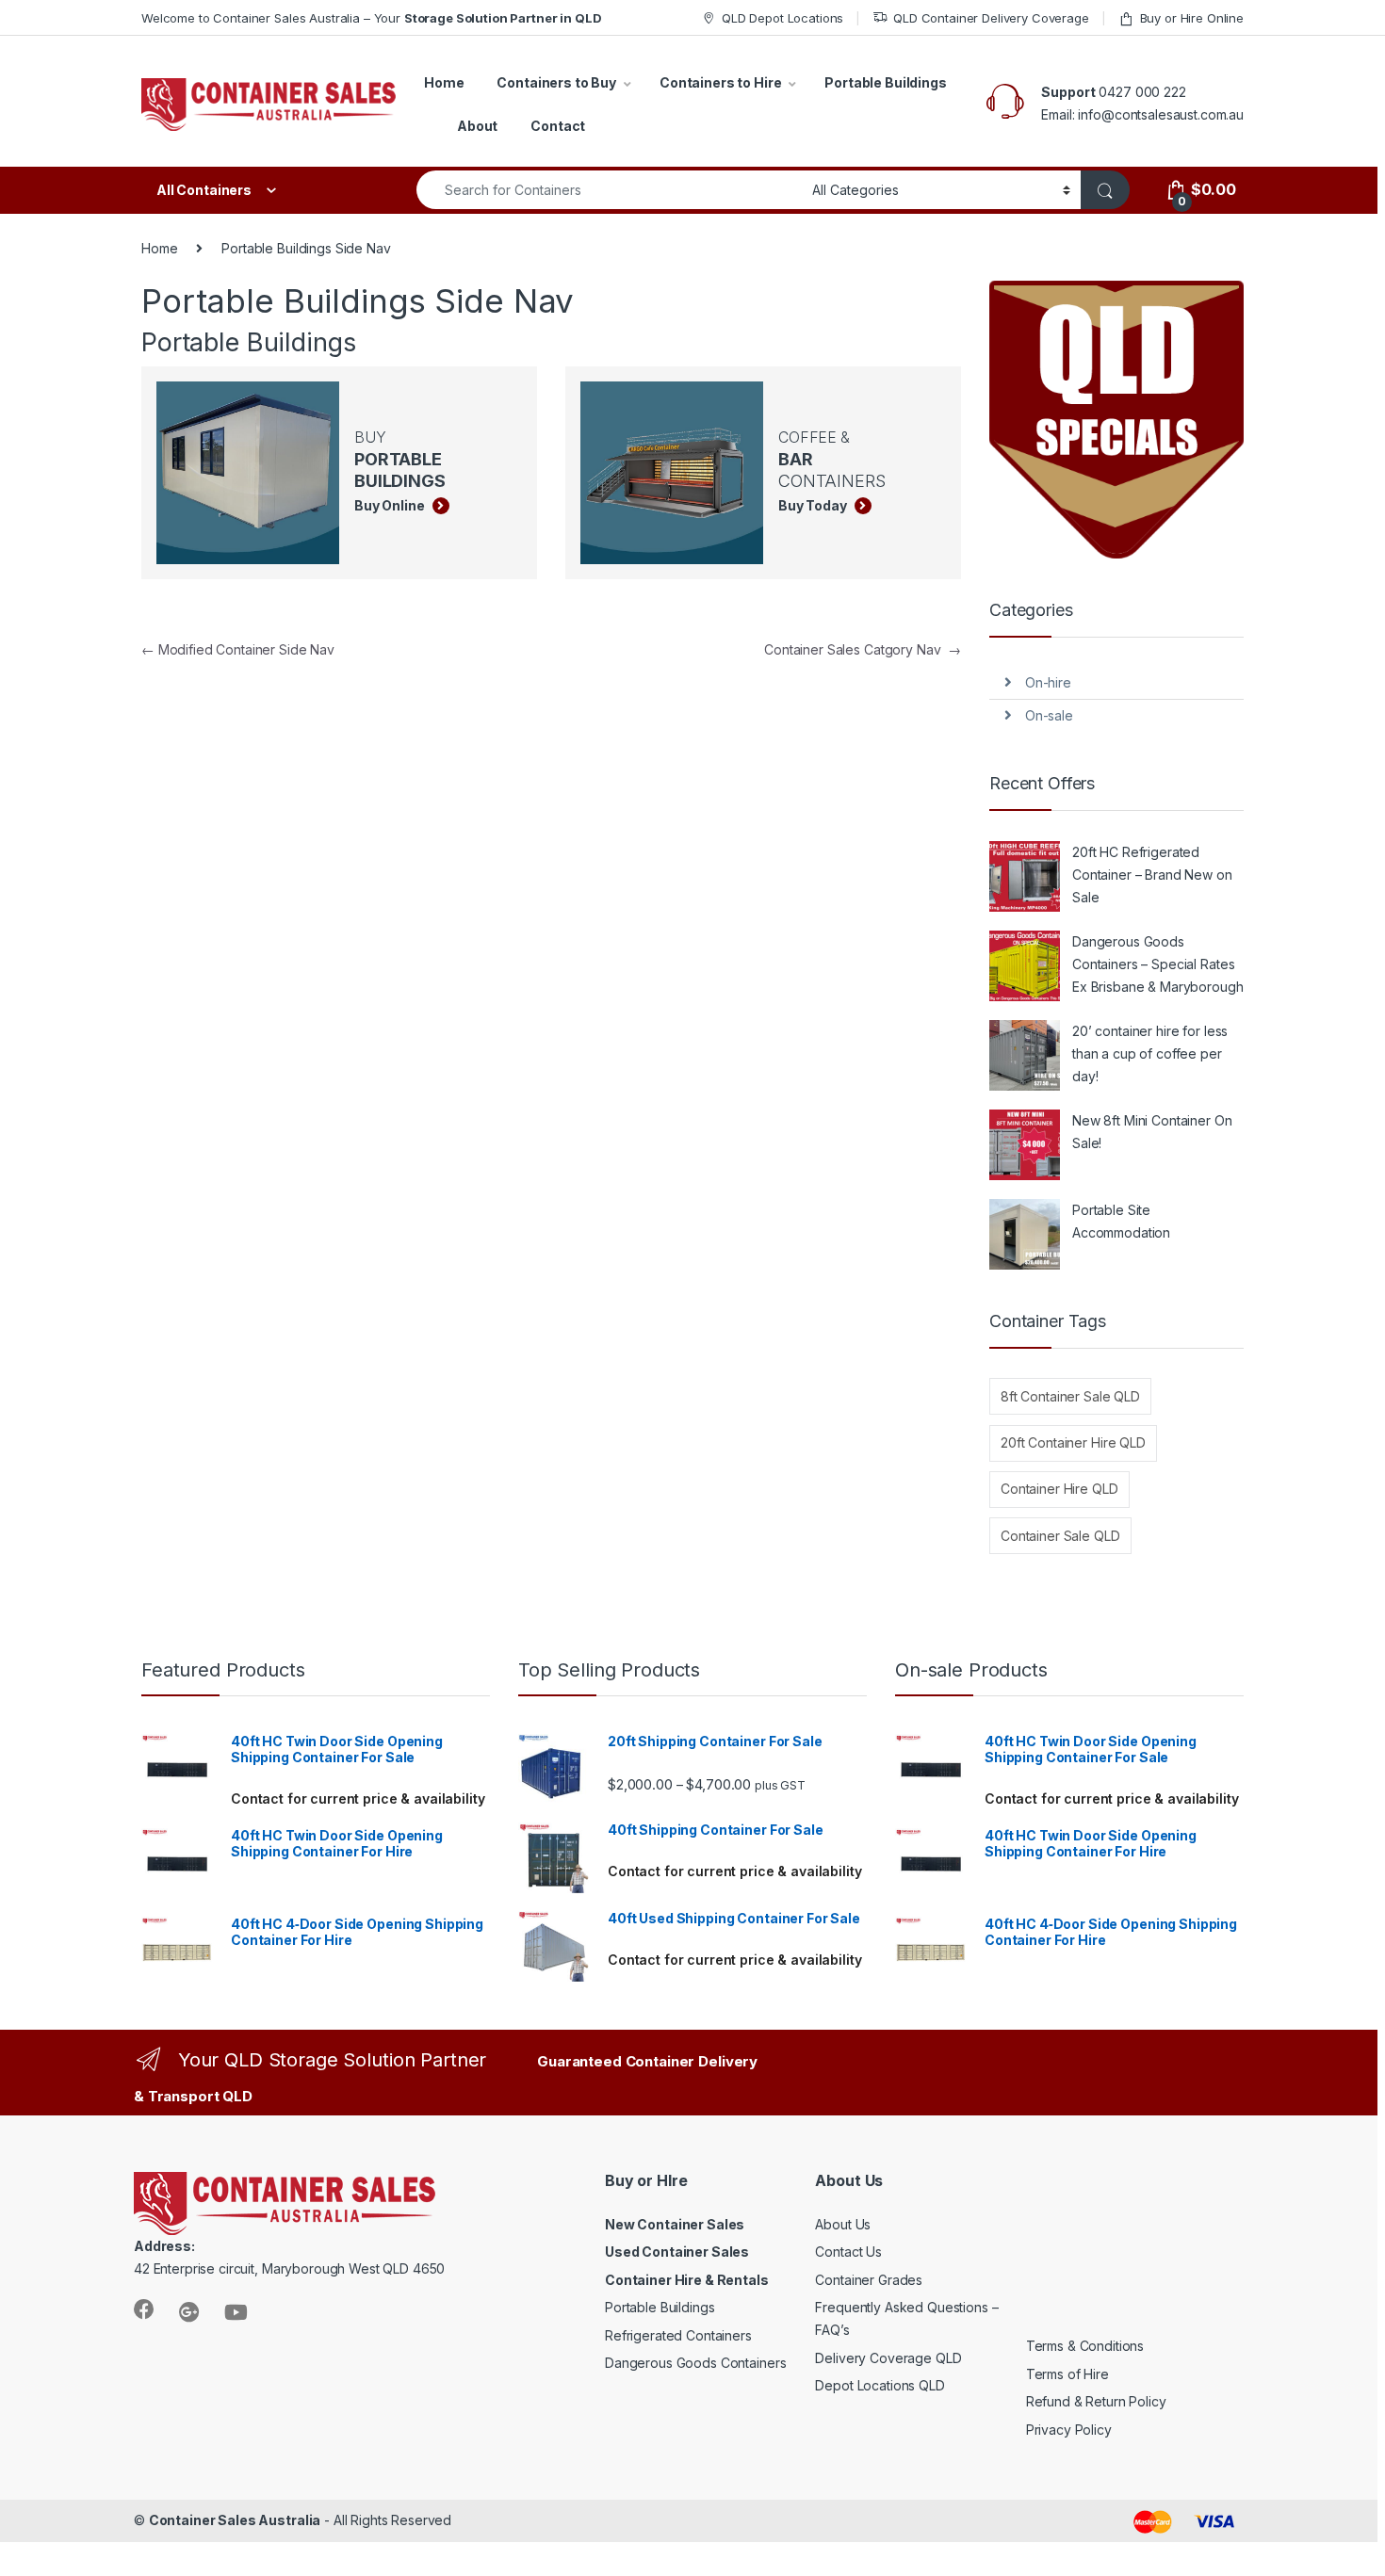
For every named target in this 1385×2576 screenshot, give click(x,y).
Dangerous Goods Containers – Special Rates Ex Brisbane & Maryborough (1158, 964)
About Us (843, 2224)
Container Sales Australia (235, 2520)
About (477, 126)
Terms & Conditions (1085, 2346)
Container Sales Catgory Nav (863, 649)
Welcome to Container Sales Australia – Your (372, 18)
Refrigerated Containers (678, 2335)
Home (444, 82)
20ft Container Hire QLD (1073, 1442)
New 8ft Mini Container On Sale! (1152, 1132)
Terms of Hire (1067, 2374)
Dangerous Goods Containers (695, 2363)
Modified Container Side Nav (238, 649)
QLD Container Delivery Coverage (991, 18)
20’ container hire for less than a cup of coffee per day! (1150, 1053)
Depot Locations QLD (880, 2385)
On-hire (1048, 682)
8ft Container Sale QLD (1070, 1396)
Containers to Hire (720, 82)
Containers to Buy (556, 82)
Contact (558, 126)
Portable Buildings (885, 82)
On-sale (1049, 715)
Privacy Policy (1069, 2430)
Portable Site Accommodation (1121, 1221)
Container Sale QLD (1060, 1536)
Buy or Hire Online (1192, 18)
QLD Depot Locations (782, 18)
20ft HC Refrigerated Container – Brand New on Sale (1152, 875)
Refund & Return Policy (1096, 2401)
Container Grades (869, 2280)
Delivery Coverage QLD (888, 2358)
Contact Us (848, 2252)
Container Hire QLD (1059, 1489)
